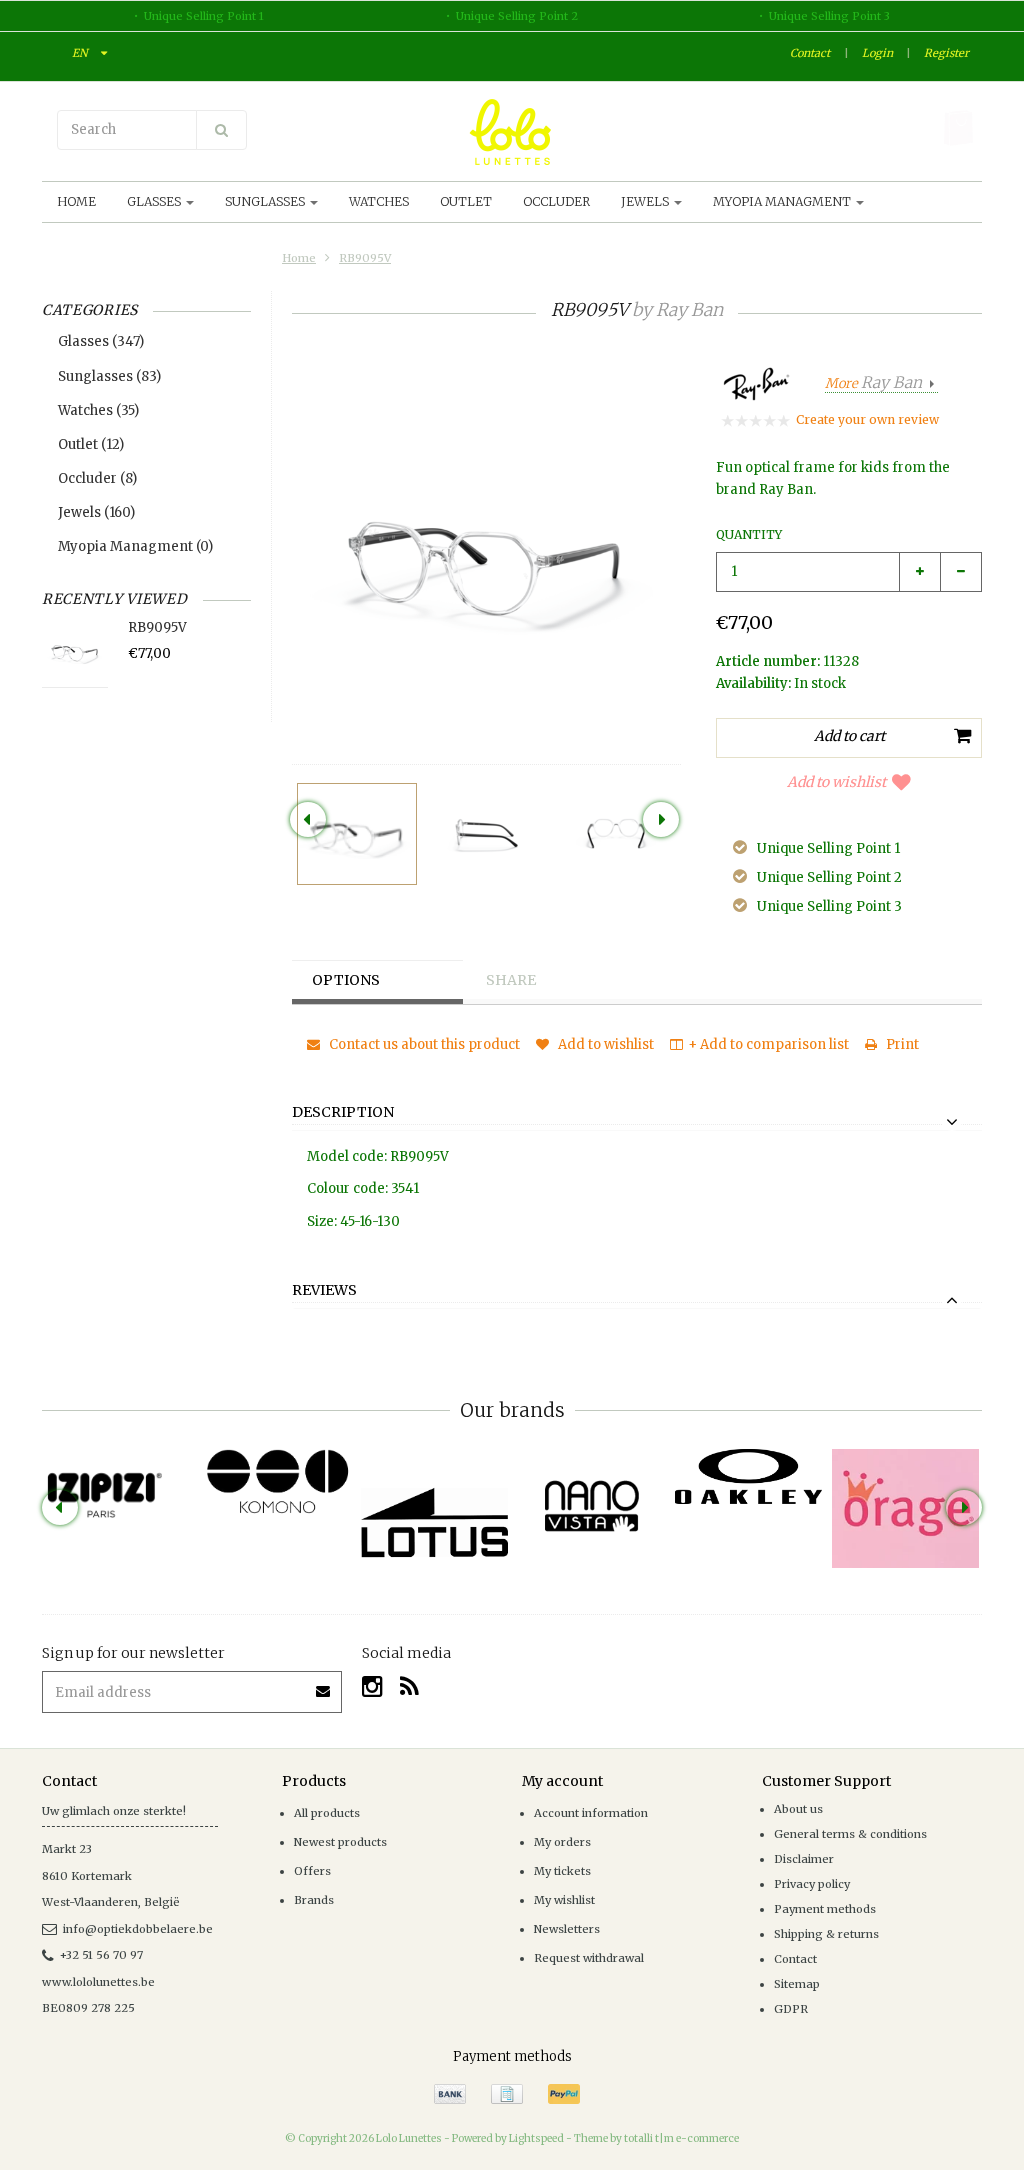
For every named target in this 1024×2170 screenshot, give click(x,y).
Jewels (646, 201)
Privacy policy (812, 1884)
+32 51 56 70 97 (101, 1955)
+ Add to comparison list (768, 1044)
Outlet (466, 201)
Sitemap (797, 1984)
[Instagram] (372, 1686)
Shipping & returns (826, 1934)
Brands (314, 1900)
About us (798, 1809)
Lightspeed (536, 2138)
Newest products (340, 1842)
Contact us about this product (423, 1044)
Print (901, 1044)
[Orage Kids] (905, 1508)
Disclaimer (804, 1859)
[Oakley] (748, 1476)
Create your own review (867, 419)
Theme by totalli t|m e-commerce (656, 2138)
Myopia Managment (783, 201)
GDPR (791, 2009)
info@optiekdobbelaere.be (138, 1929)
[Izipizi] (120, 1484)
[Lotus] (434, 1522)
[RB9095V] (357, 834)
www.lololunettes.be (98, 1982)
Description (343, 1113)
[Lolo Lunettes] (512, 132)
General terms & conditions (850, 1834)
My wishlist (564, 1900)
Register (946, 53)
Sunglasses (266, 201)
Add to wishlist (836, 782)
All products (327, 1813)
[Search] (221, 130)
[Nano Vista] (591, 1506)
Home (76, 201)
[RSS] (409, 1686)
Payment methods (825, 1909)
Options (346, 980)
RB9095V (365, 258)
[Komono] (277, 1482)
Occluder (556, 201)
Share (511, 980)
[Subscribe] (324, 1684)
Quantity (749, 534)
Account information (591, 1813)
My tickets (562, 1871)
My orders (562, 1842)
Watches (379, 201)
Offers (312, 1871)
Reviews (324, 1291)
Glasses (155, 201)
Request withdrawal (589, 1958)
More (873, 383)
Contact (810, 53)
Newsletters (567, 1929)
